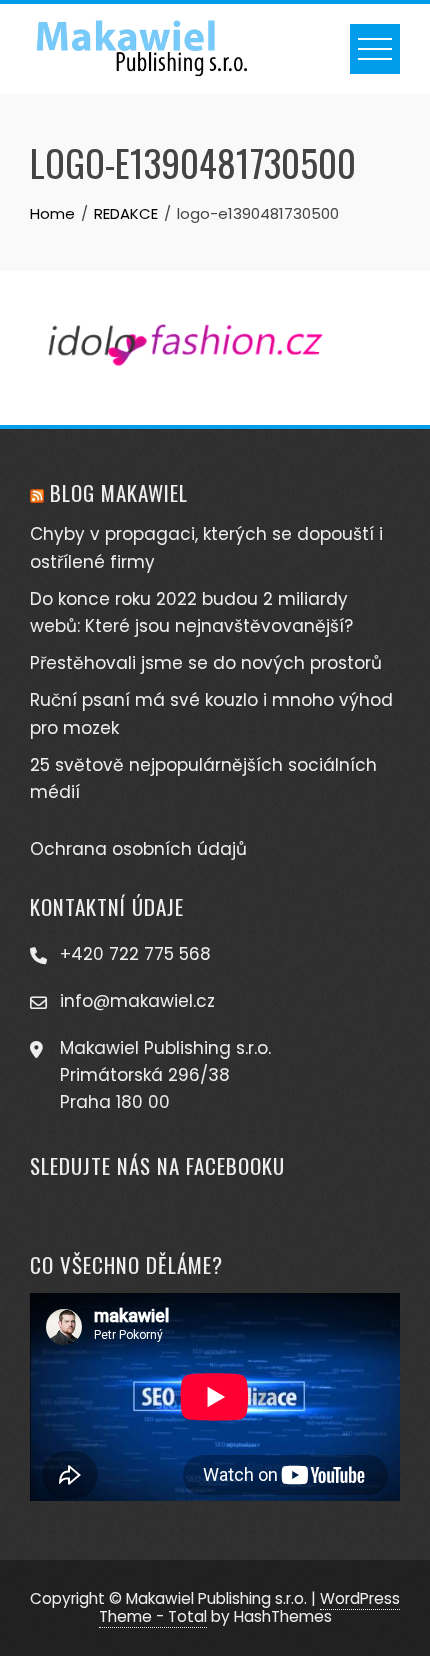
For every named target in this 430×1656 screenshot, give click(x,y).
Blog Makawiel (119, 492)
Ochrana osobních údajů (138, 849)
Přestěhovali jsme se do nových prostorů (206, 663)
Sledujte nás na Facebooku (157, 1165)
